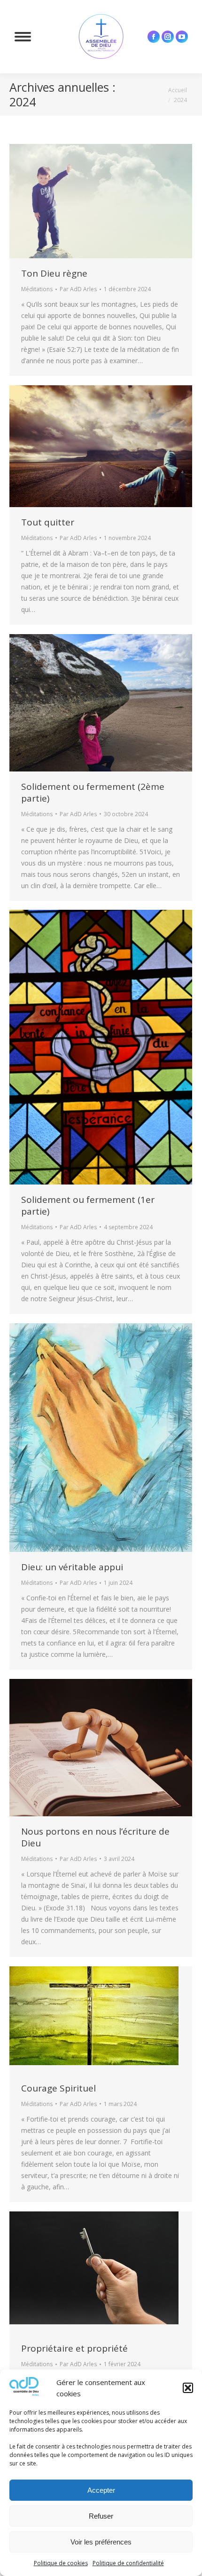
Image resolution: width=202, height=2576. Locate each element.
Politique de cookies (61, 2563)
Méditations (37, 289)
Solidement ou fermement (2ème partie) (93, 792)
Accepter (101, 2490)
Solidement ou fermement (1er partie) (88, 1205)
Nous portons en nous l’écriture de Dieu (95, 1837)
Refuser (101, 2516)
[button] (188, 2388)
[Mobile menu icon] (23, 37)
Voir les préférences (101, 2542)
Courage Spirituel (58, 2088)
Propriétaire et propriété (74, 2348)
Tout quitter (48, 522)
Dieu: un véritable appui (72, 1567)
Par (78, 289)
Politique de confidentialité (128, 2563)
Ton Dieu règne (54, 273)
